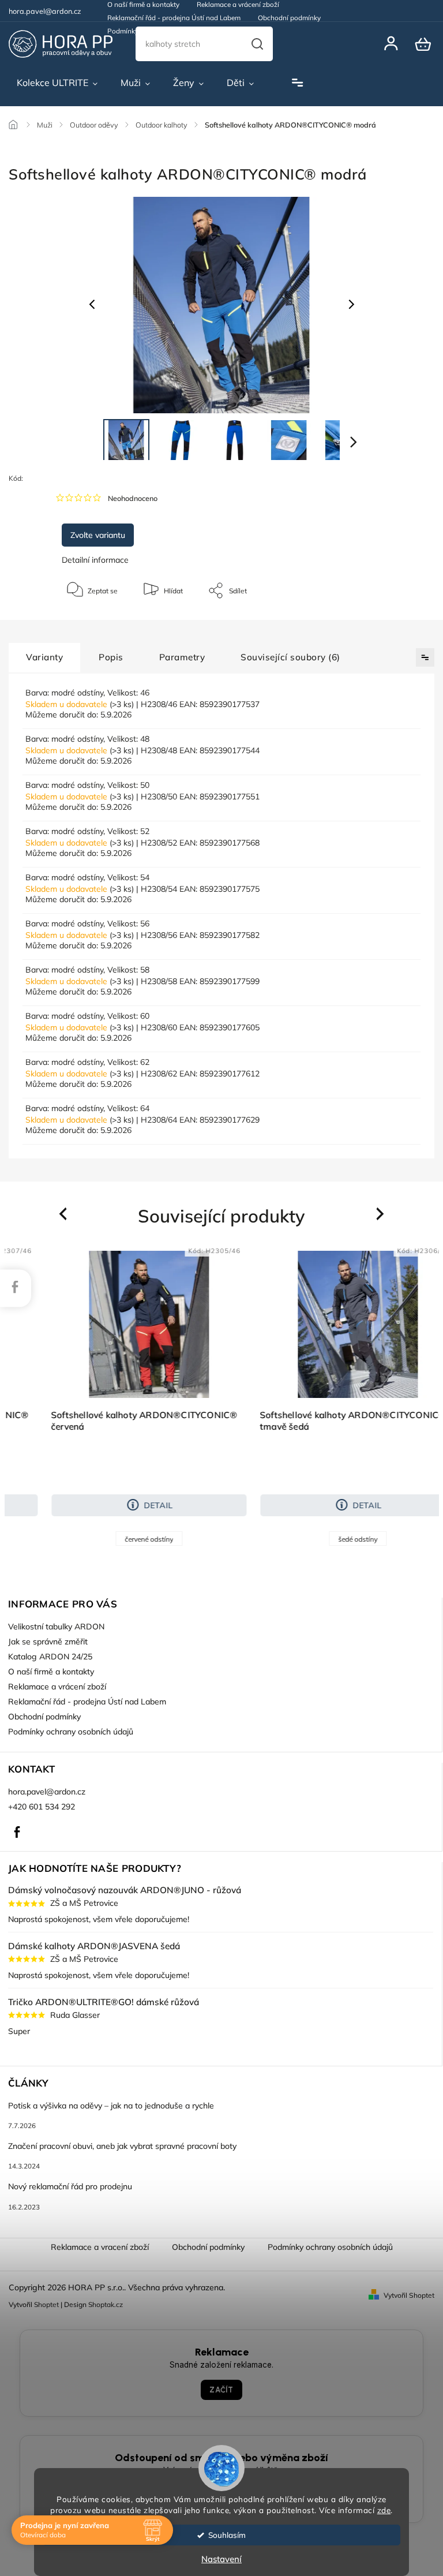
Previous (65, 1214)
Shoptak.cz (106, 2304)
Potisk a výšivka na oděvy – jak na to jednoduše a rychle (111, 2106)
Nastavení (221, 2559)
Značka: (79, 478)
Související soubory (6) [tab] (290, 657)
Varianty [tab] (44, 657)
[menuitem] (57, 83)
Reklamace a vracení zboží (100, 2247)
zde (384, 2510)
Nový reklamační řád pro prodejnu (70, 2186)
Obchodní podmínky (289, 18)
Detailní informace (95, 560)
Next (381, 1214)
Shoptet (46, 2304)
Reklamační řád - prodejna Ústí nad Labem (174, 18)
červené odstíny (118, 1539)
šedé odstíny (326, 1539)
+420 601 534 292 (42, 1807)
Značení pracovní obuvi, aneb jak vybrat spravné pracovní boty (122, 2146)
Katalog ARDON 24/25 (50, 1657)
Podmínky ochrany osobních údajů (162, 31)
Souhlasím (227, 2535)
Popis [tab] (111, 657)
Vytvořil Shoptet (409, 2295)
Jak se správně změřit (48, 1642)
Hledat (257, 44)
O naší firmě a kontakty (51, 1672)
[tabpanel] (118, 1395)
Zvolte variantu (98, 535)
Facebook (17, 1832)
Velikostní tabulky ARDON (56, 1627)
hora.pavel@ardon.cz (47, 1792)
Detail (127, 1505)
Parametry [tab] (182, 657)
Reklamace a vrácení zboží (57, 1687)
